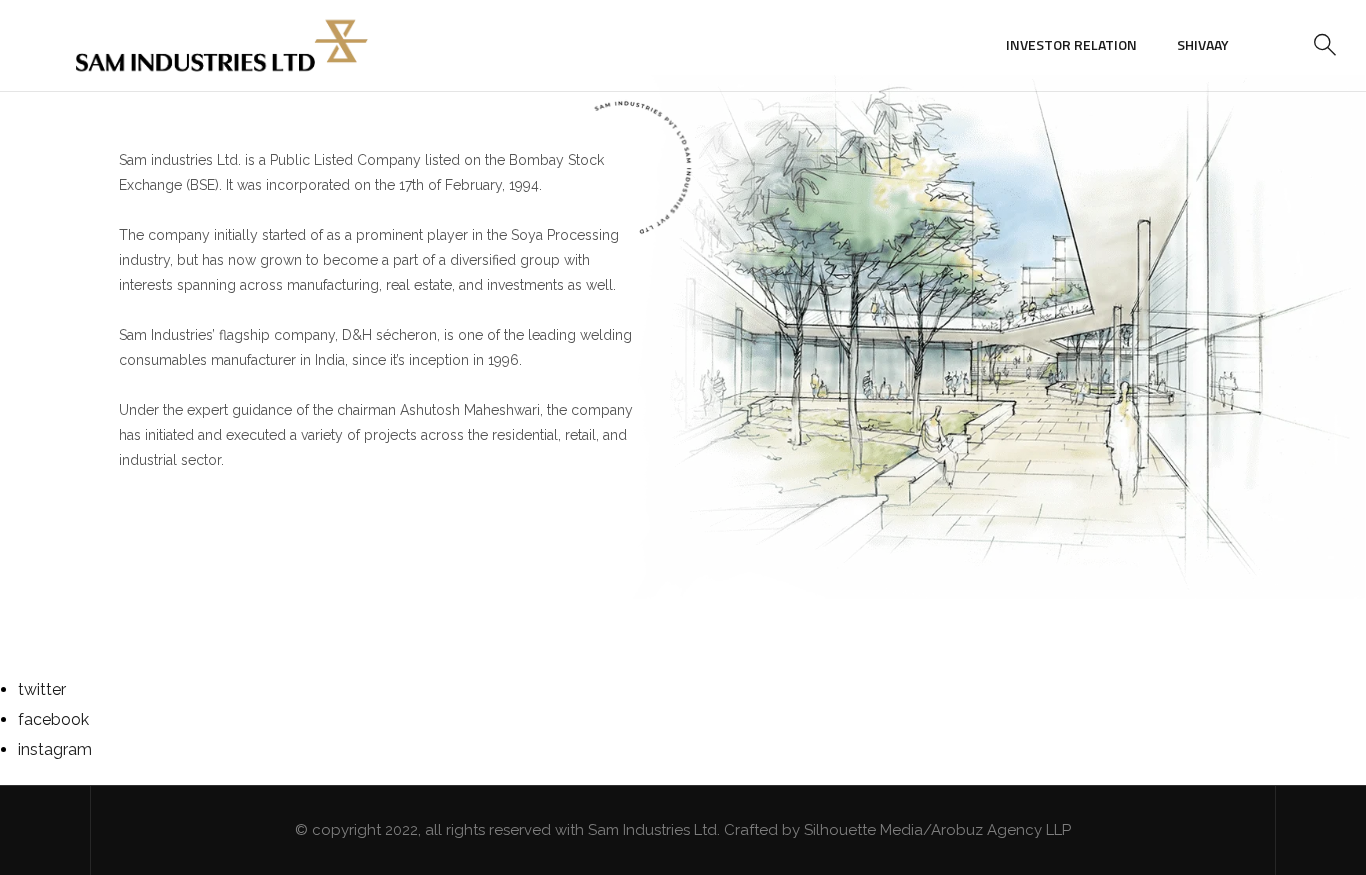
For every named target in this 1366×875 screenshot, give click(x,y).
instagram (55, 749)
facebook (53, 719)
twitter (42, 689)
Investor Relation (1071, 44)
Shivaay (1203, 44)
